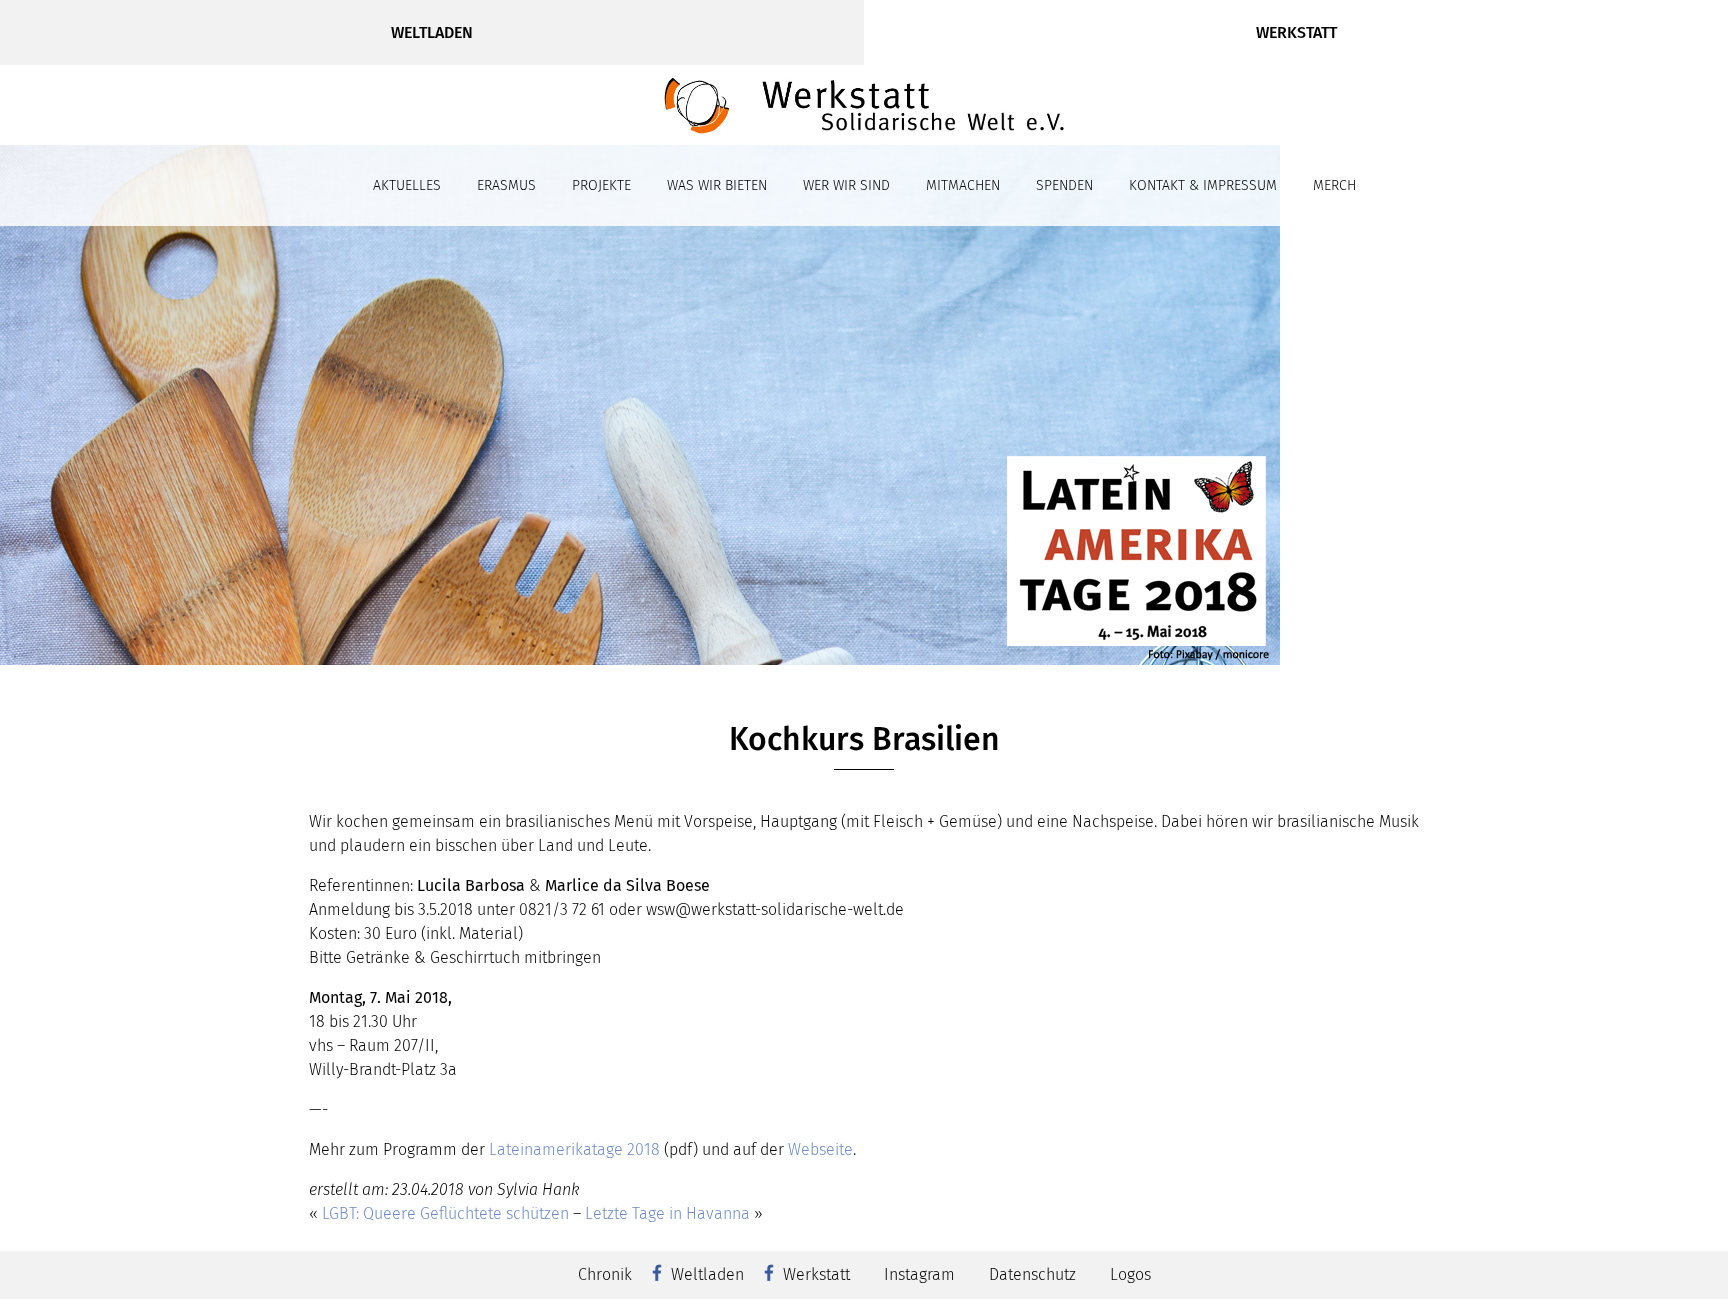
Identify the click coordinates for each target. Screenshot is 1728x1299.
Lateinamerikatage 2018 (574, 1149)
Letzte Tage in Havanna (667, 1213)
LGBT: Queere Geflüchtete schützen (445, 1213)
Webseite (820, 1149)
